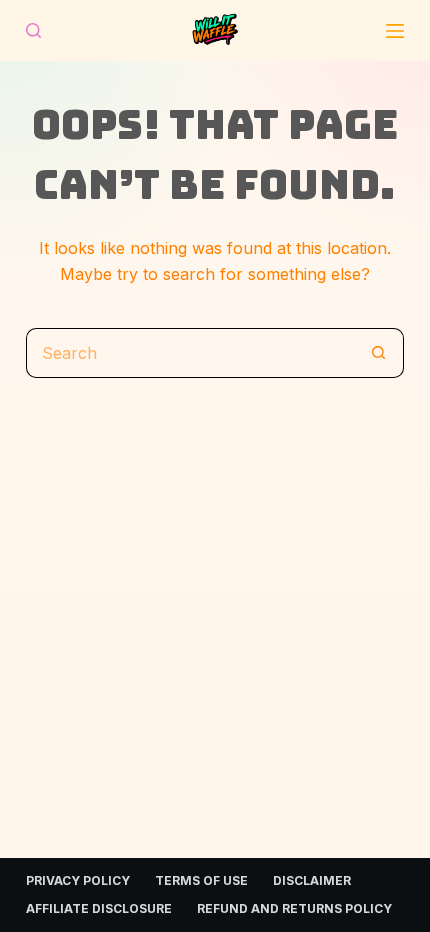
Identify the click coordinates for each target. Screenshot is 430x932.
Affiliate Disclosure (99, 908)
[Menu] (395, 31)
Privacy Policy (78, 880)
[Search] (33, 30)
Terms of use (201, 880)
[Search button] (379, 353)
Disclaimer (312, 880)
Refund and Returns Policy (294, 908)
